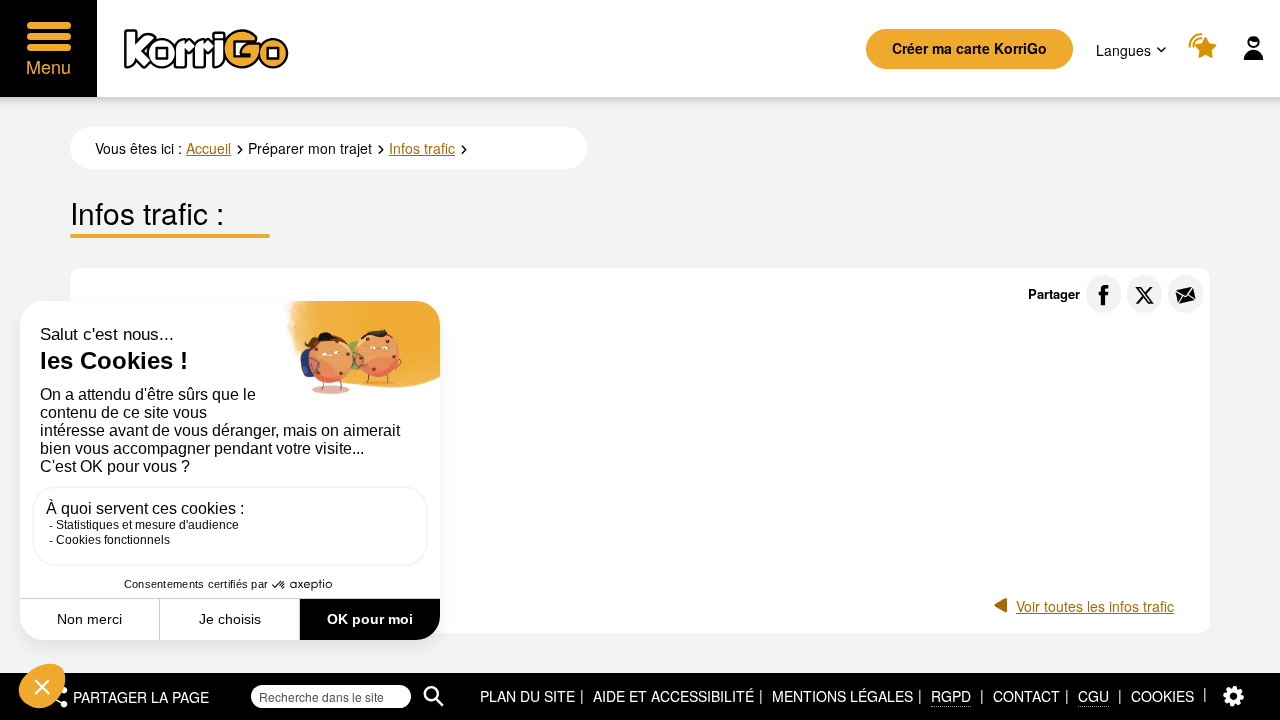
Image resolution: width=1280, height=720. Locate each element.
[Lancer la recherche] (433, 696)
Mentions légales (842, 696)
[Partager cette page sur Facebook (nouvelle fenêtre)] (1103, 294)
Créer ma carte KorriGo (969, 48)
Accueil (208, 148)
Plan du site (527, 696)
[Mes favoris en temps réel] (1205, 48)
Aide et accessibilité (673, 696)
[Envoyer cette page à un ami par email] (1185, 294)
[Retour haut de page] (1243, 703)
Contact (1026, 696)
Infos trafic (422, 148)
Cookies (1162, 696)
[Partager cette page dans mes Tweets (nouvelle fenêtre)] (1144, 294)
